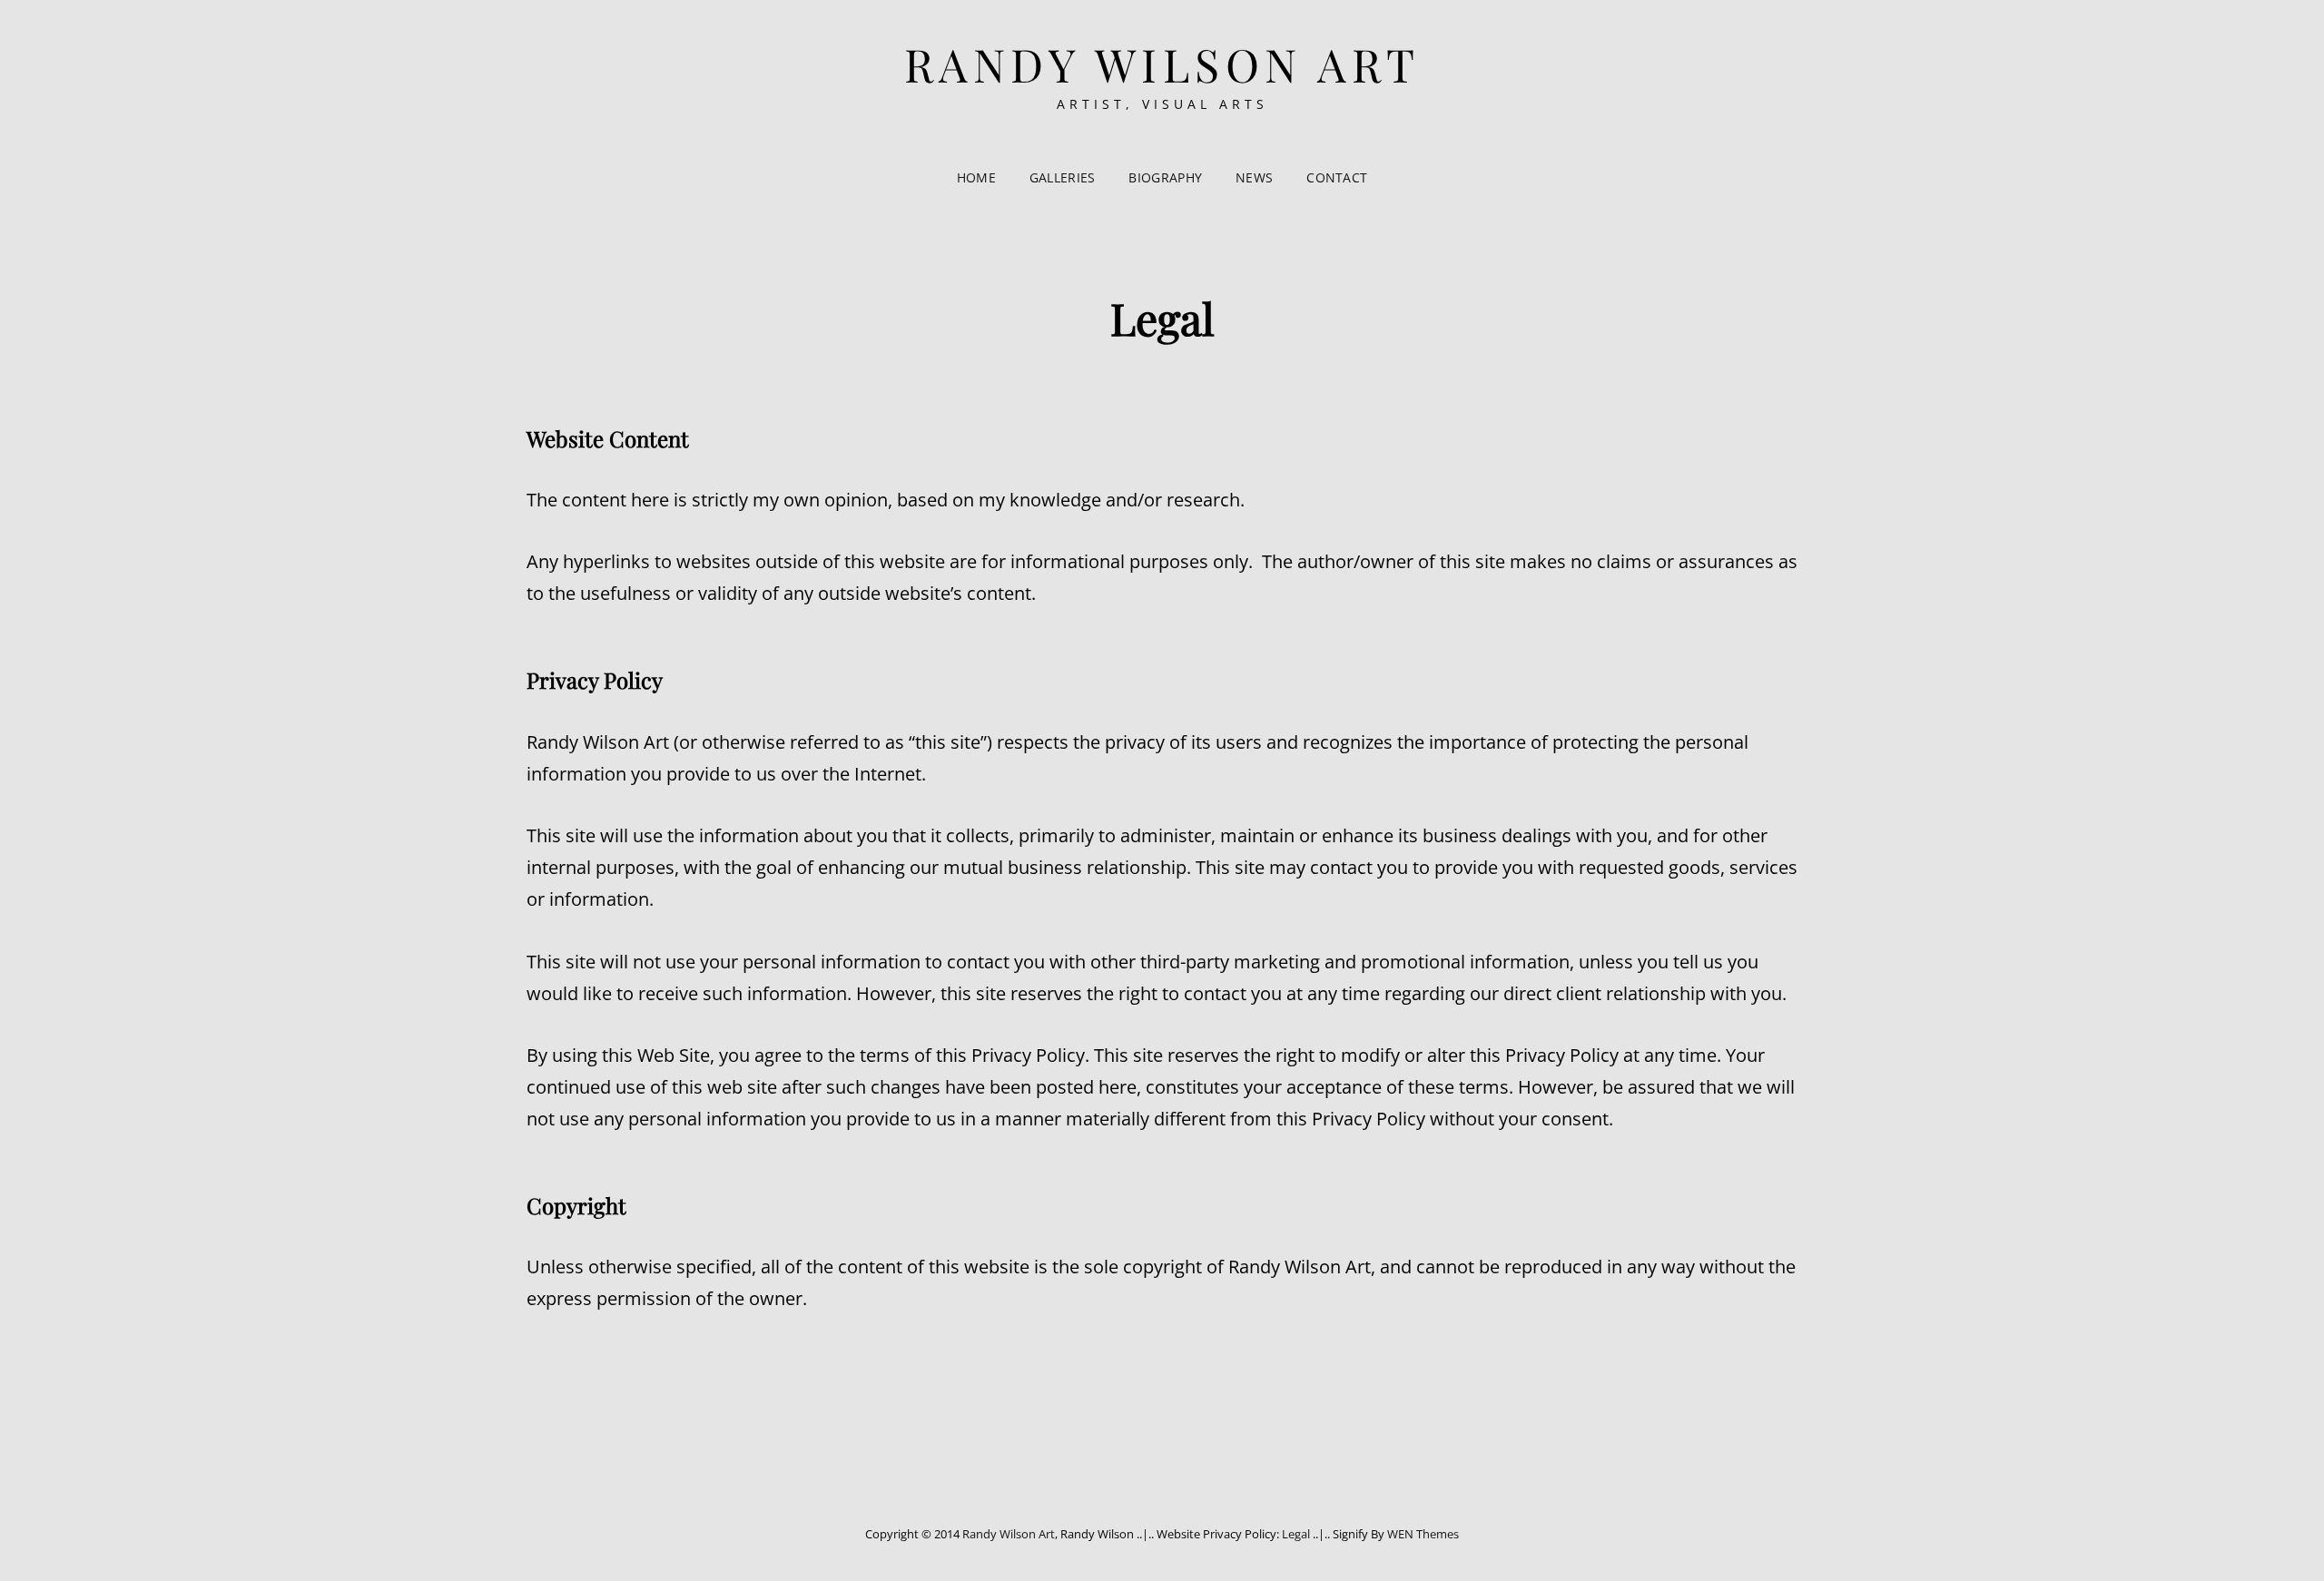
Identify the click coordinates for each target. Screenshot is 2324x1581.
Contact (1337, 177)
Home (976, 177)
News (1254, 177)
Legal (1296, 1534)
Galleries (1063, 177)
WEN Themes (1423, 1534)
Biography (1165, 177)
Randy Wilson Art (1162, 64)
